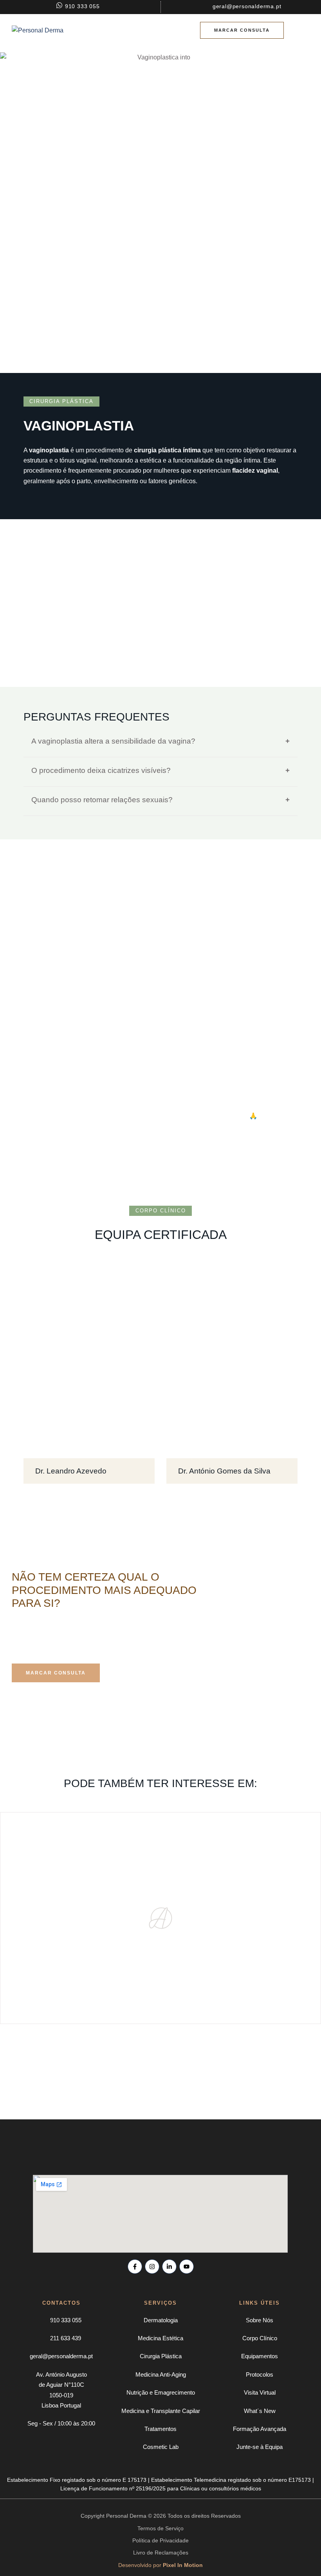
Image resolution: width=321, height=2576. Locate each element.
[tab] (160, 741)
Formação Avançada (260, 2429)
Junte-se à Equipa (260, 2447)
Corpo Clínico (260, 2338)
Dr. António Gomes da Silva (224, 1471)
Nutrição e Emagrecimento (161, 2392)
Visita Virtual (260, 2392)
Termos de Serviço (160, 2528)
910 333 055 (66, 2320)
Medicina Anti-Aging (161, 2374)
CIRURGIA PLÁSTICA (61, 401)
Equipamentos (260, 2356)
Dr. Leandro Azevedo (71, 1471)
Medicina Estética (160, 2338)
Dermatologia (161, 2320)
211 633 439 (66, 2338)
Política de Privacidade (160, 2540)
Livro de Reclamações (161, 2553)
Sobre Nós (260, 2320)
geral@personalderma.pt (61, 2356)
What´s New (260, 2411)
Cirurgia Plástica (161, 2356)
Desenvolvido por (160, 2565)
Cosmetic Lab (161, 2447)
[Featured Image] (89, 1360)
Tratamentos (160, 2429)
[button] (242, 30)
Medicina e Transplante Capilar (161, 2411)
